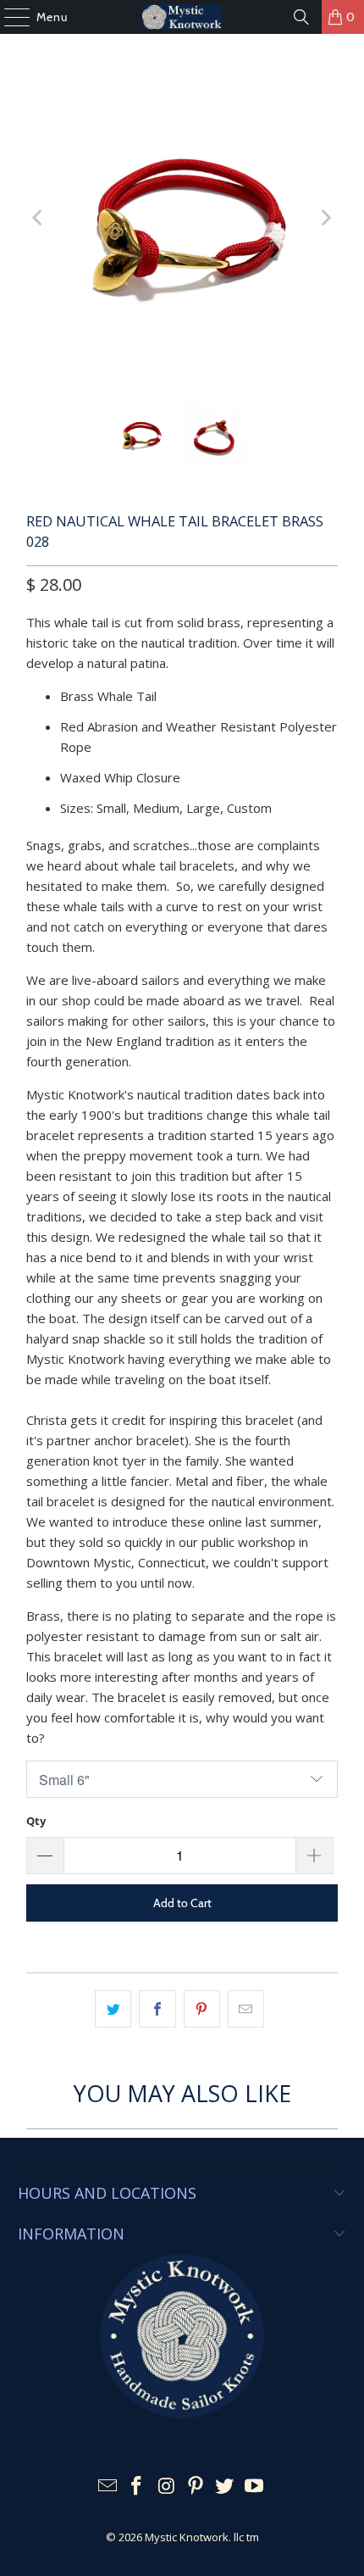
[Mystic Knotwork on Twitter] (225, 2487)
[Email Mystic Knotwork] (108, 2487)
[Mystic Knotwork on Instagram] (167, 2487)
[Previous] (39, 218)
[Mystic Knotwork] (182, 17)
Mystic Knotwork (187, 2537)
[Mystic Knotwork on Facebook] (137, 2487)
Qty (36, 1821)
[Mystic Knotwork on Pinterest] (196, 2487)
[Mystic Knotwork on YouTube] (255, 2487)
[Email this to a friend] (246, 2009)
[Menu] (8, 17)
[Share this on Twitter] (113, 2009)
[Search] (301, 17)
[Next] (325, 218)
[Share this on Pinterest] (202, 2009)
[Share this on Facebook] (157, 2009)
